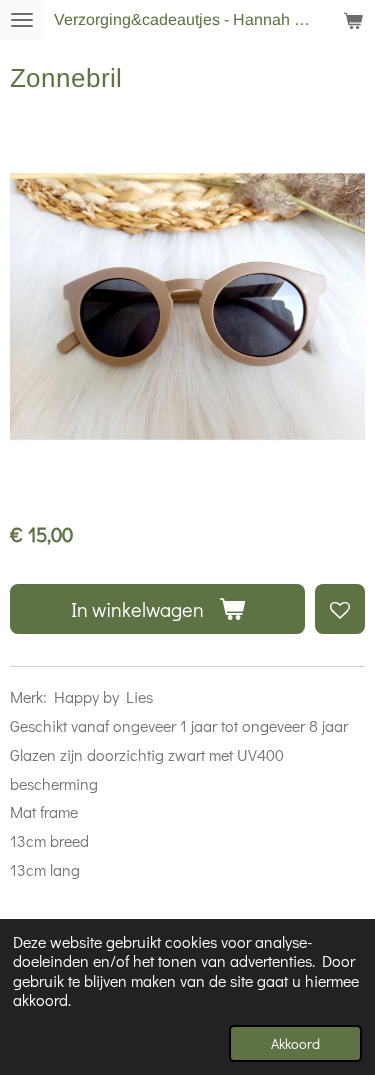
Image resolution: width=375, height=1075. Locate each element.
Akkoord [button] (295, 1043)
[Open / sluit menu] (22, 20)
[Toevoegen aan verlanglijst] (340, 609)
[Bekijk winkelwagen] (353, 20)
